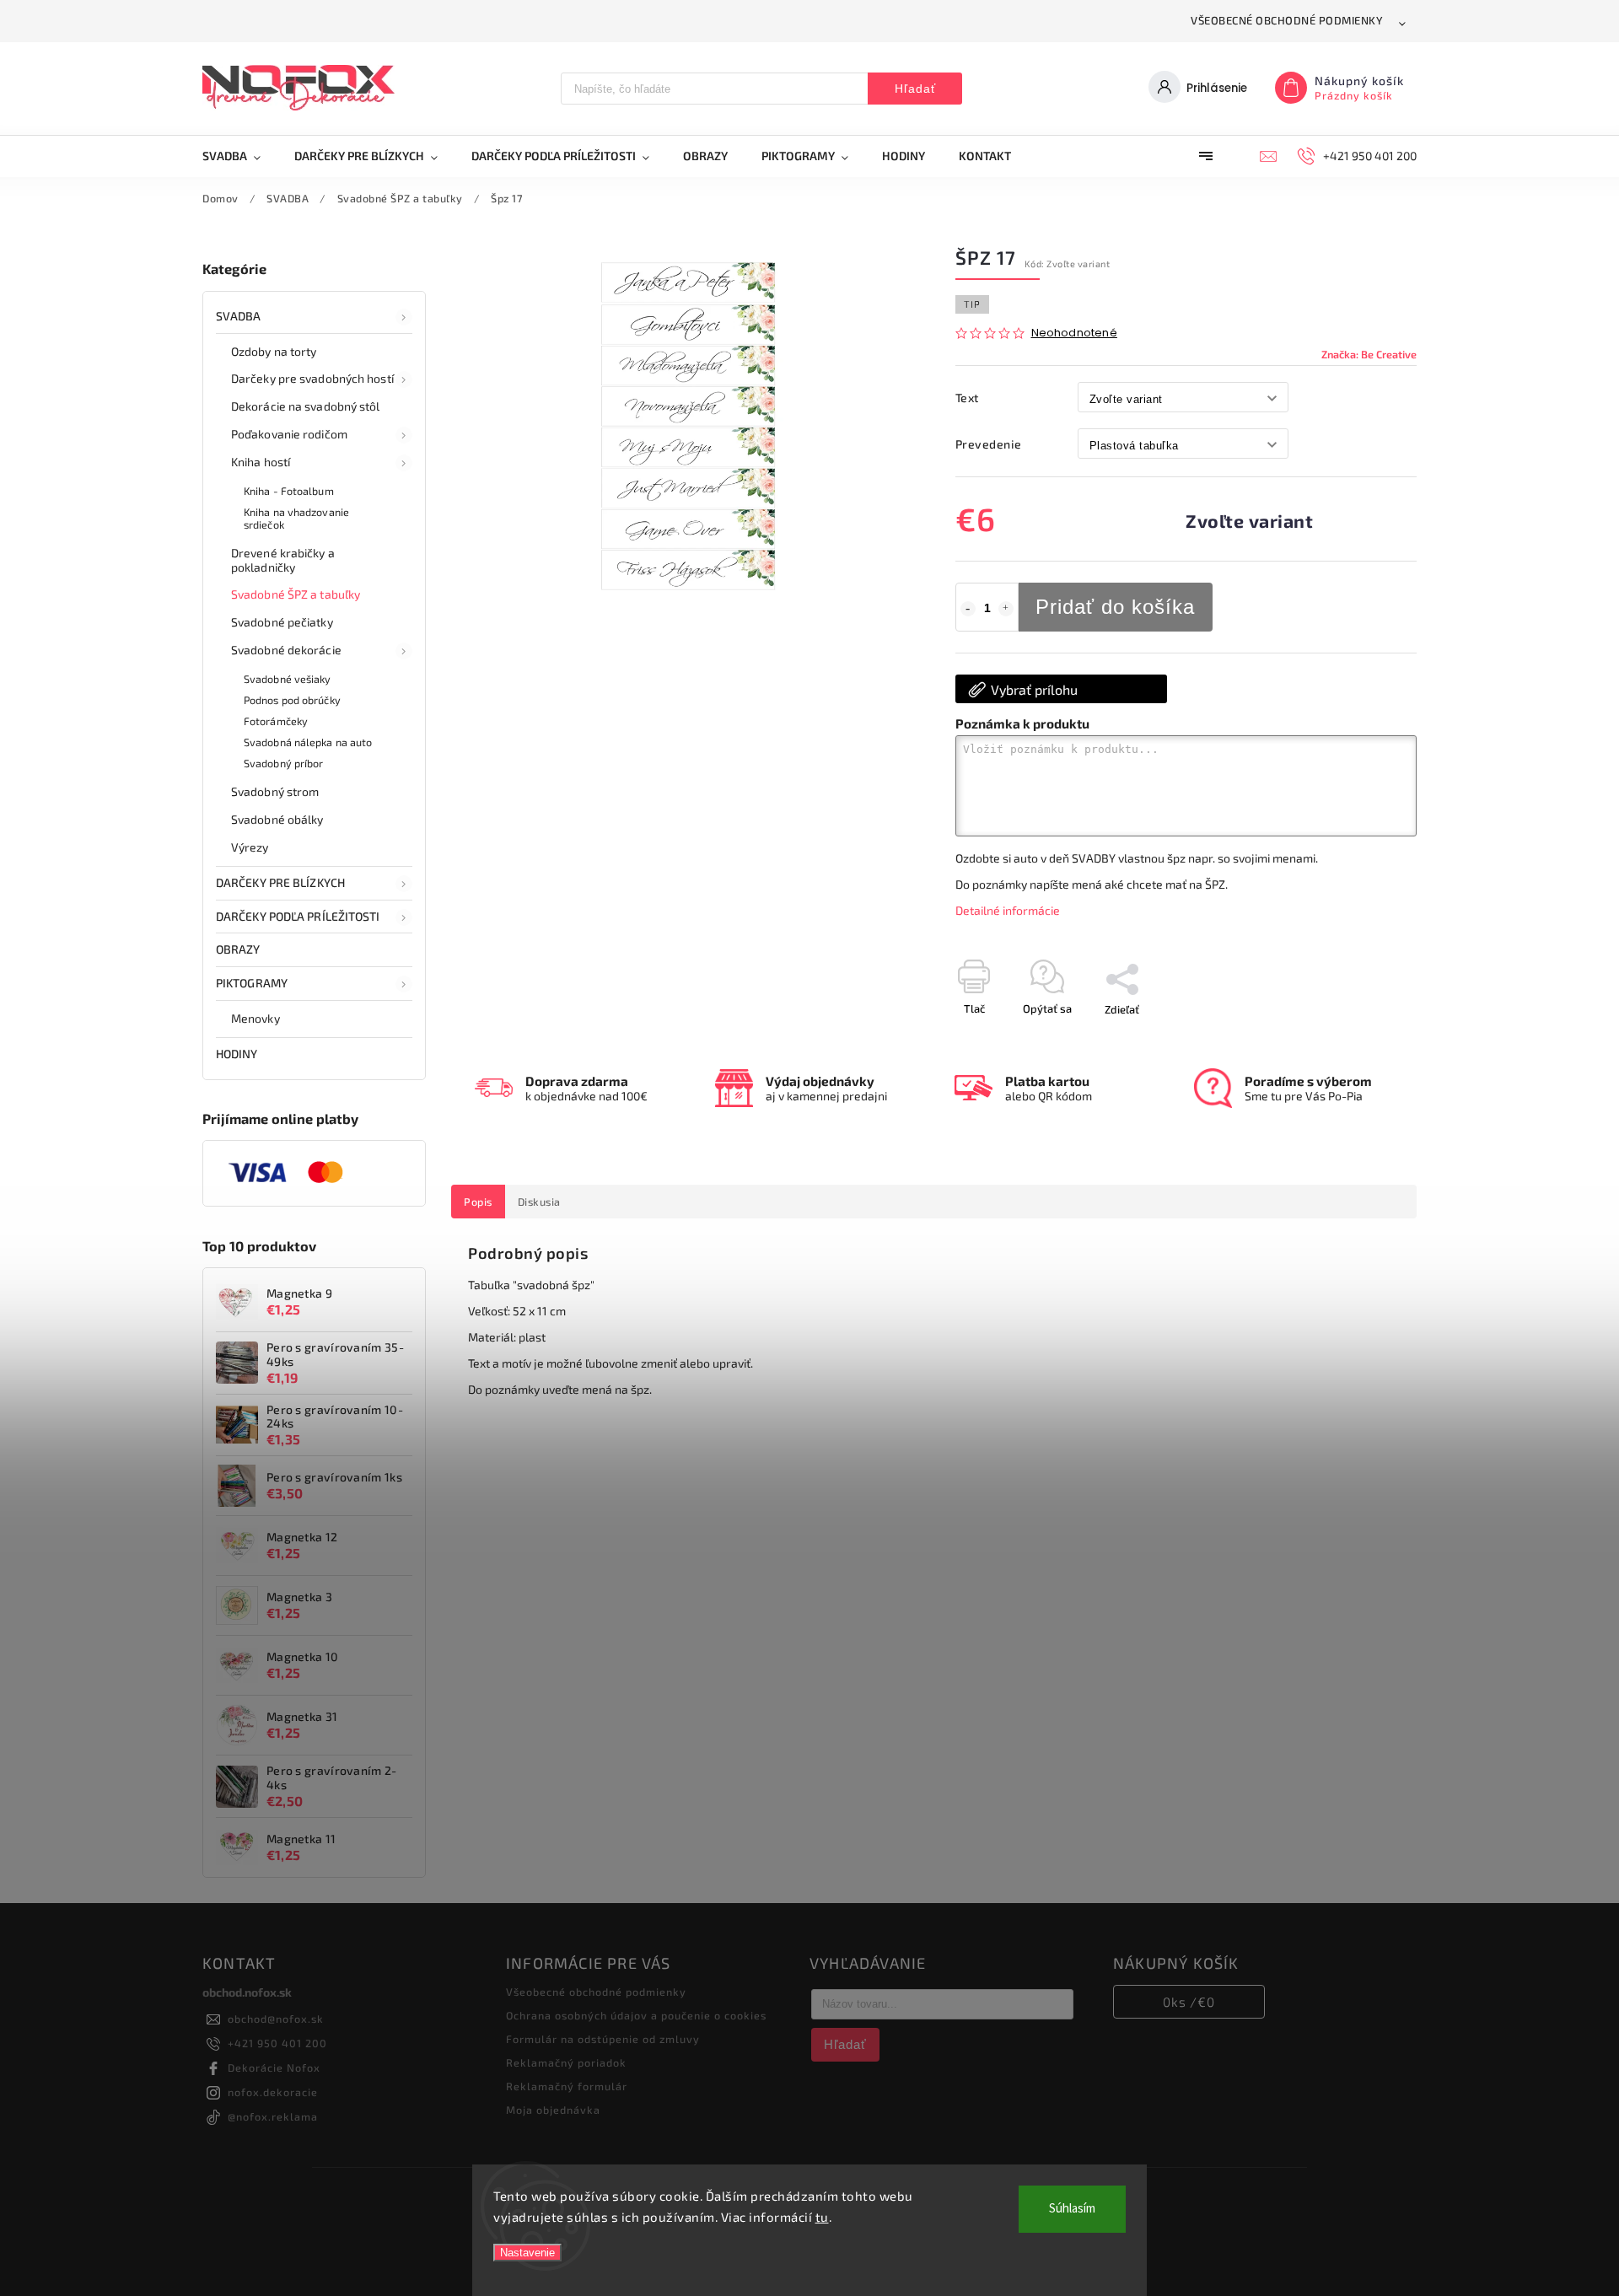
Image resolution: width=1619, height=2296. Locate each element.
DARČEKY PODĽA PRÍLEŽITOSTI (298, 916)
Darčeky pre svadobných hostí (312, 378)
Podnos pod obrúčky (292, 700)
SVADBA (239, 316)
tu (822, 2217)
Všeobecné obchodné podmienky (1287, 20)
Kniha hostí (261, 462)
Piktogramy (252, 983)
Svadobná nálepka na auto (308, 742)
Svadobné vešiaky (288, 679)
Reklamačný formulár (567, 2086)
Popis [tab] (478, 1202)
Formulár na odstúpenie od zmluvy (603, 2039)
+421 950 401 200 (277, 2043)
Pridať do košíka (1115, 607)
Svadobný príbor (284, 763)
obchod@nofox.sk (276, 2019)
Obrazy (238, 949)
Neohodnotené (1074, 333)
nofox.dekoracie (273, 2092)
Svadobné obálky (277, 819)
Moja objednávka (553, 2110)
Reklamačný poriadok (566, 2062)
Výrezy (250, 847)
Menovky (255, 1018)
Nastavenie (527, 2253)
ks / (1189, 2002)
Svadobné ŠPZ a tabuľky (296, 594)
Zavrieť (1361, 1039)
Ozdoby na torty (274, 351)
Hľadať (915, 89)
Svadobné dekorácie (286, 650)
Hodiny (237, 1054)
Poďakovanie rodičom (289, 434)
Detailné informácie (1008, 910)
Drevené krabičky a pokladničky (283, 560)
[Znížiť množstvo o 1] (968, 609)
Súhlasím (1072, 2209)
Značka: (1369, 354)
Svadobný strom (275, 791)
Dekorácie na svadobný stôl (306, 406)
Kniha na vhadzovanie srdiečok (296, 518)
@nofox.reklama (273, 2116)
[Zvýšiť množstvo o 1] (1006, 609)
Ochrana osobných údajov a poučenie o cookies (636, 2015)
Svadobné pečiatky (282, 622)
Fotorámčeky (276, 721)
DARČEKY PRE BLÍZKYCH (280, 882)
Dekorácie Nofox (274, 2067)
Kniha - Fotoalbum (289, 491)
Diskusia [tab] (539, 1202)
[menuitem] (240, 156)
